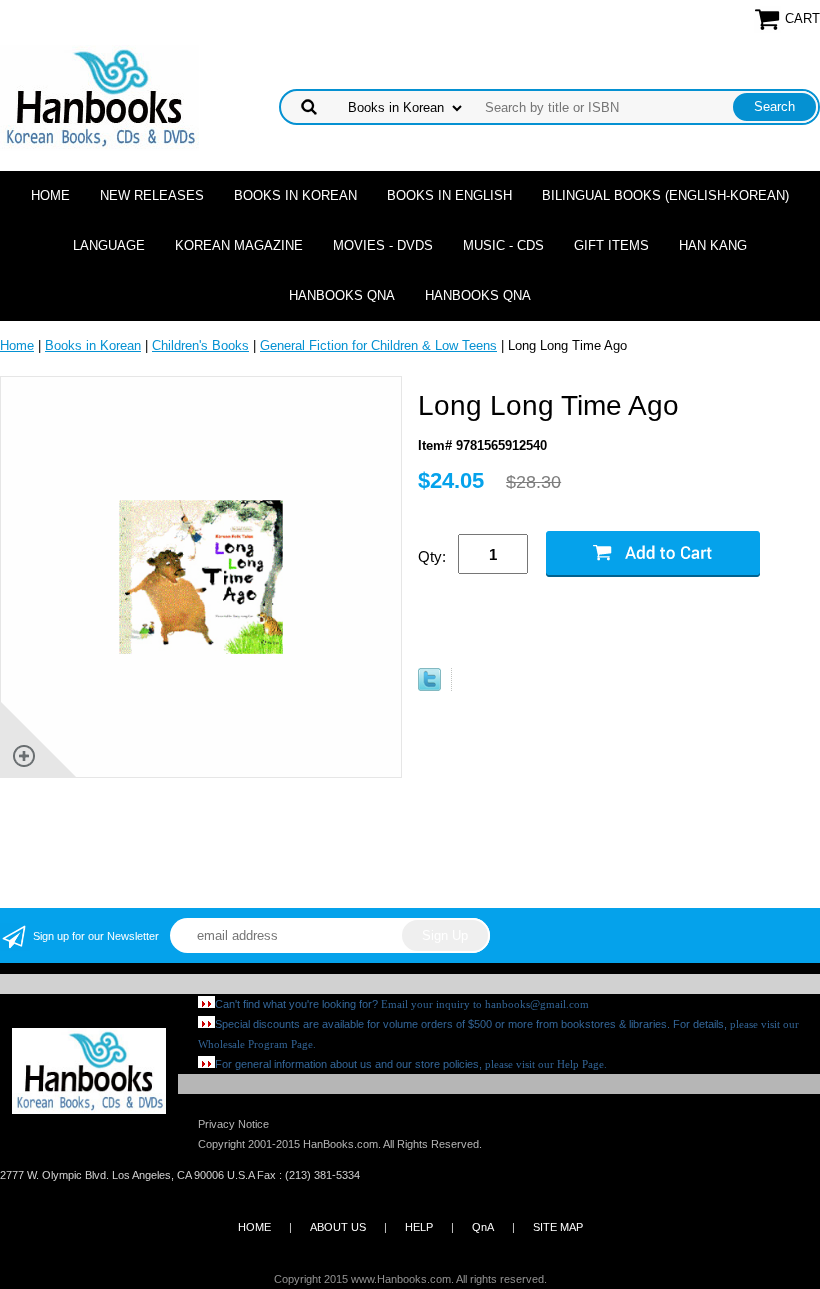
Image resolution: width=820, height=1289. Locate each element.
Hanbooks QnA (342, 295)
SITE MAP (558, 1227)
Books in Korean (295, 195)
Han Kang (713, 245)
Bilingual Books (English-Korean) (665, 195)
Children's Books (200, 345)
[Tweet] (429, 686)
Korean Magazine (239, 245)
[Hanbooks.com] (99, 96)
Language (109, 245)
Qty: (432, 556)
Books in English (449, 195)
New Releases (152, 195)
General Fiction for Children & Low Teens (378, 345)
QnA (483, 1227)
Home (50, 195)
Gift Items (611, 245)
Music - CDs (503, 245)
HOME (254, 1227)
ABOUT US (338, 1227)
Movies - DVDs (383, 245)
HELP (419, 1227)
